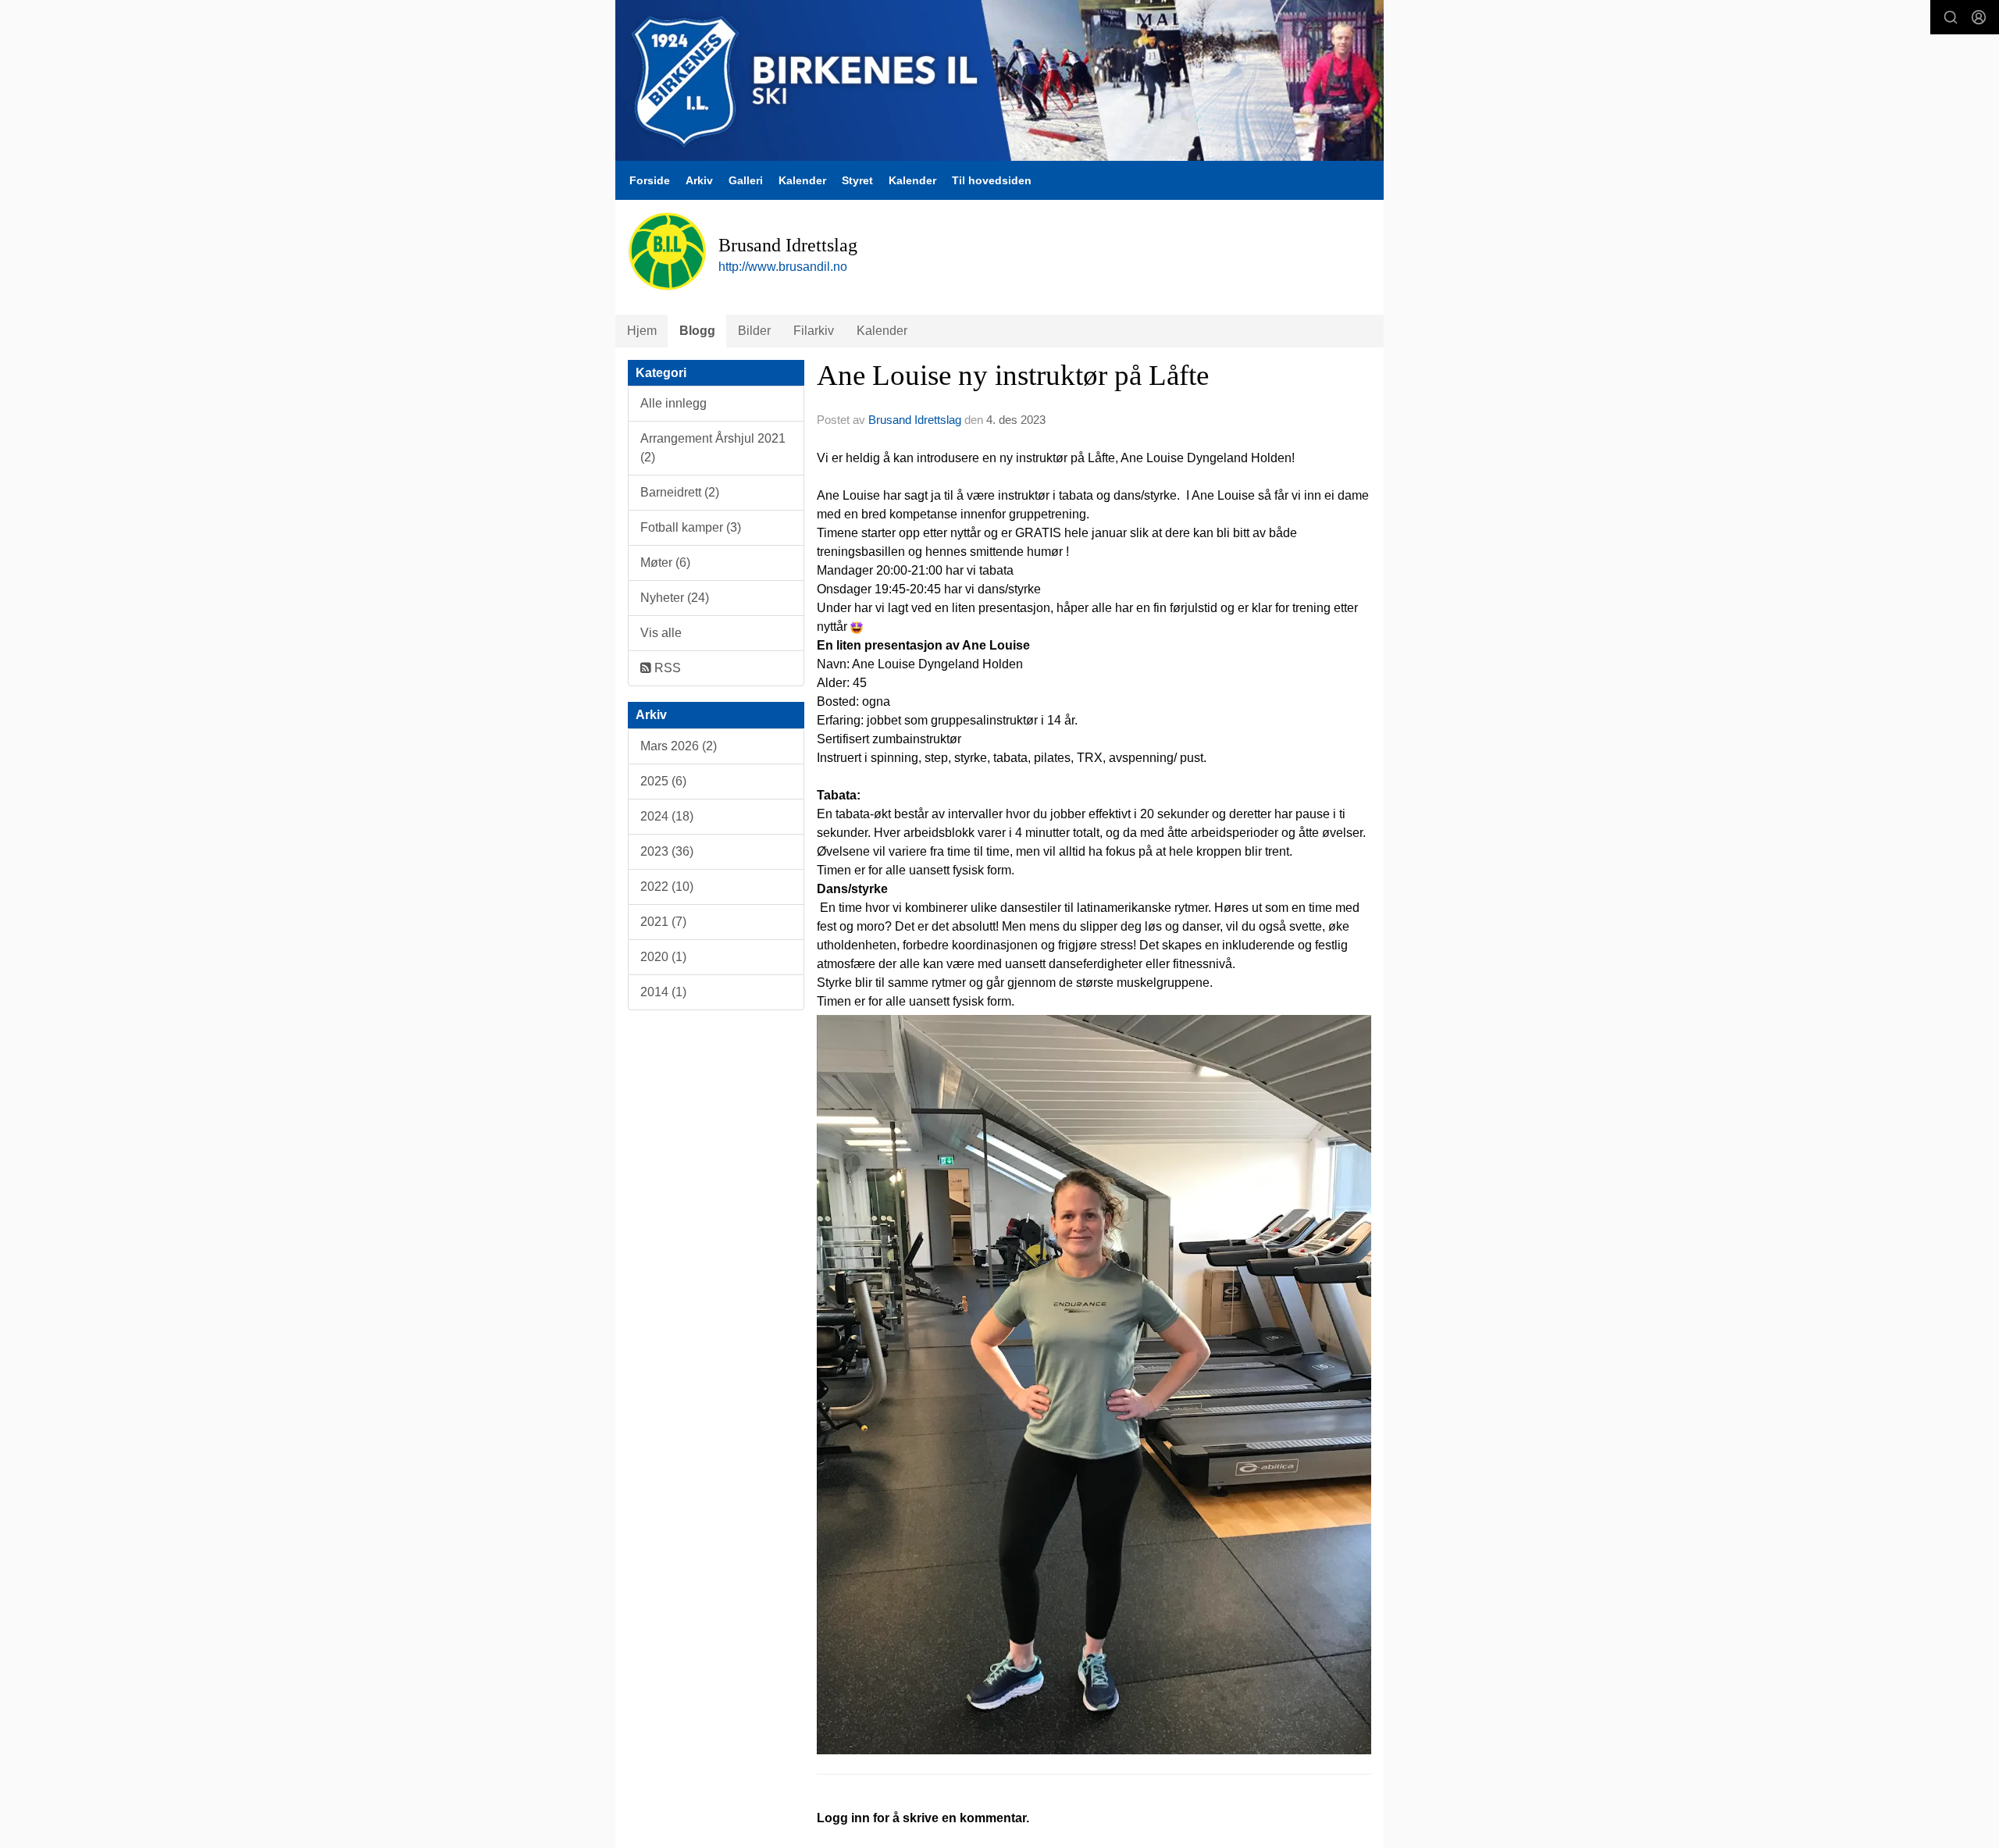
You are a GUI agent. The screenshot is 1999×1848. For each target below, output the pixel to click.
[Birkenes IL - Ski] (999, 80)
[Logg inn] (1979, 17)
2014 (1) (663, 992)
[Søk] (1951, 17)
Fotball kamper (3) (691, 527)
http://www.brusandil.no (783, 267)
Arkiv (699, 180)
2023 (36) (667, 851)
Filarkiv (814, 331)
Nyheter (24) (675, 598)
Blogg (697, 331)
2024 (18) (667, 816)
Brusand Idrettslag (915, 420)
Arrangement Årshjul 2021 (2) (713, 448)
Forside (650, 180)
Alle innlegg (673, 403)
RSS (666, 668)
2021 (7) (663, 922)
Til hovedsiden (992, 180)
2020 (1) (663, 957)
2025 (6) (663, 781)
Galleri (746, 180)
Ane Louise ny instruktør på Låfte (1013, 375)
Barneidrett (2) (680, 492)
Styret (857, 180)
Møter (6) (665, 563)
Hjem (642, 331)
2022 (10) (667, 887)
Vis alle (661, 633)
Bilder (754, 331)
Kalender (802, 180)
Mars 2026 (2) (679, 746)
